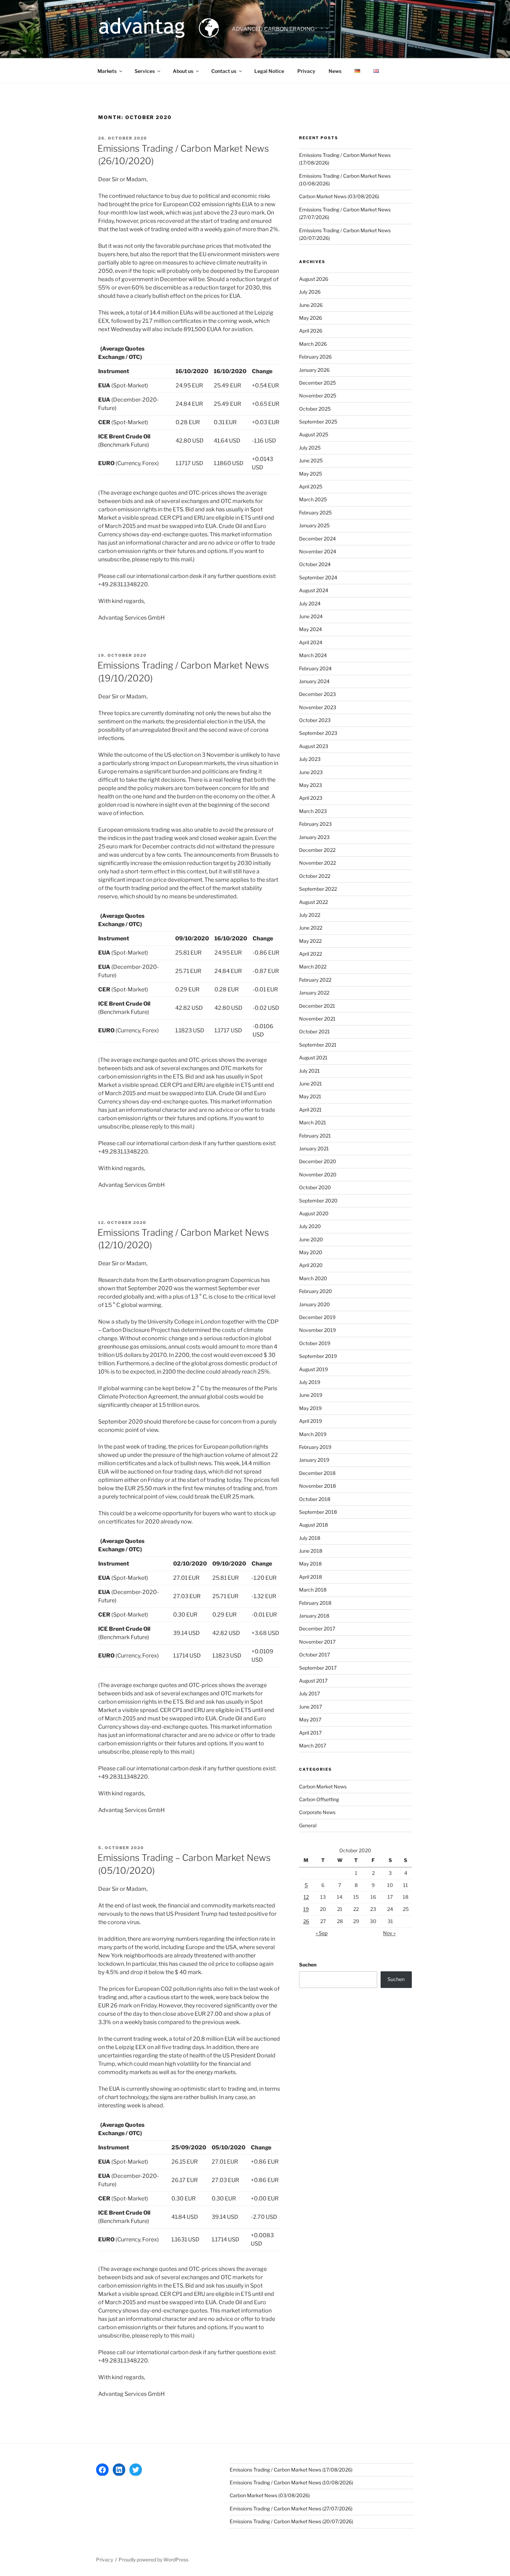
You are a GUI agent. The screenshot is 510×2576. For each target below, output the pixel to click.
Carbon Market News (323, 1786)
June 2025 (311, 460)
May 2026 (311, 318)
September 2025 (318, 422)
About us (183, 71)
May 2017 (310, 1719)
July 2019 (310, 1382)
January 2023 (314, 837)
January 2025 (314, 525)
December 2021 (317, 1006)
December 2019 (317, 1317)
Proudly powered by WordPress (154, 2560)
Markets (107, 71)
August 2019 (313, 1369)
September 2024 (318, 577)
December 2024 (317, 539)
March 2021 (313, 1122)
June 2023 (311, 772)
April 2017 (310, 1733)
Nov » (389, 1933)
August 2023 (314, 746)
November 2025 (318, 396)
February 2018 (315, 1603)
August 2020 (314, 1213)
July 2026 (310, 292)
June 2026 (311, 305)
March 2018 (313, 1590)
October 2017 (314, 1655)
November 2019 (317, 1330)
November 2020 (318, 1174)
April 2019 (311, 1421)
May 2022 (310, 941)
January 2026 (314, 370)
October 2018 (315, 1499)
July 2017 (309, 1693)
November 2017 (317, 1642)
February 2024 (315, 668)
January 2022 (314, 993)
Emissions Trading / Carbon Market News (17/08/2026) (291, 2470)
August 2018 (313, 1525)
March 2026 (313, 344)
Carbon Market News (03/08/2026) (339, 196)
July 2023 (310, 759)
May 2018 (310, 1564)
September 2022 (318, 889)
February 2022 (315, 980)
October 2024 (315, 564)
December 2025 (317, 383)
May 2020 (311, 1252)
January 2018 (314, 1616)
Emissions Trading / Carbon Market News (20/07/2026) (291, 2521)
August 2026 (314, 279)
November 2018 (317, 1486)
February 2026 (315, 357)
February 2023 (315, 824)
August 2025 (314, 434)
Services (145, 71)
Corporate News (317, 1812)
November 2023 (318, 707)
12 (306, 1897)
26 (306, 1921)
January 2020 (314, 1304)
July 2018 (310, 1538)
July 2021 (309, 1071)
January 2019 (314, 1460)
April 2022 (311, 954)
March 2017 (313, 1746)
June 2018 (311, 1551)
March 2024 (313, 655)
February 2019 (315, 1447)
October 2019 (315, 1343)
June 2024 (311, 616)
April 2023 (311, 798)
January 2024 (314, 681)
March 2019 (313, 1434)
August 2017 (313, 1681)
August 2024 (314, 590)
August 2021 (313, 1058)
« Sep (322, 1933)
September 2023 (318, 733)
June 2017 (311, 1707)
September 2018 (318, 1512)
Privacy (306, 71)
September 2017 (318, 1668)
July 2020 (310, 1226)
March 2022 (313, 967)
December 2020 (318, 1161)
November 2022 (317, 863)
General (308, 1825)
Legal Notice (269, 71)
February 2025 (315, 513)
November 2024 (318, 551)
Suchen (308, 1965)
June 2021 (311, 1084)
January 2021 (314, 1148)
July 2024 (310, 603)
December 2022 (317, 850)
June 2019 (311, 1395)
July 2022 (310, 915)
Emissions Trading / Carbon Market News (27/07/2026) (291, 2508)
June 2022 (311, 928)
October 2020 (315, 1187)
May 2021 (310, 1096)
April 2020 (311, 1265)
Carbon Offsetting (319, 1799)
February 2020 (316, 1291)
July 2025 (310, 448)
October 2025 (315, 409)
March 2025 (313, 499)
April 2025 (311, 486)
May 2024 (311, 629)
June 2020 (311, 1239)
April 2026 (311, 331)
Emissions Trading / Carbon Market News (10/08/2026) (291, 2482)
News (335, 71)
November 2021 (317, 1019)
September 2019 (318, 1356)
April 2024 (311, 642)
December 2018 (317, 1473)
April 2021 (310, 1110)
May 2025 (311, 474)
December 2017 (317, 1629)
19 (306, 1909)
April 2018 (311, 1577)
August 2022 (313, 902)
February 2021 (315, 1136)
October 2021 (314, 1031)
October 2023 (315, 720)
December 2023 (317, 694)
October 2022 (315, 876)
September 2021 (318, 1045)
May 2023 (311, 785)
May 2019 (310, 1408)
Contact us (224, 71)
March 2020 (313, 1278)
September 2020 (318, 1201)
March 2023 (313, 811)
